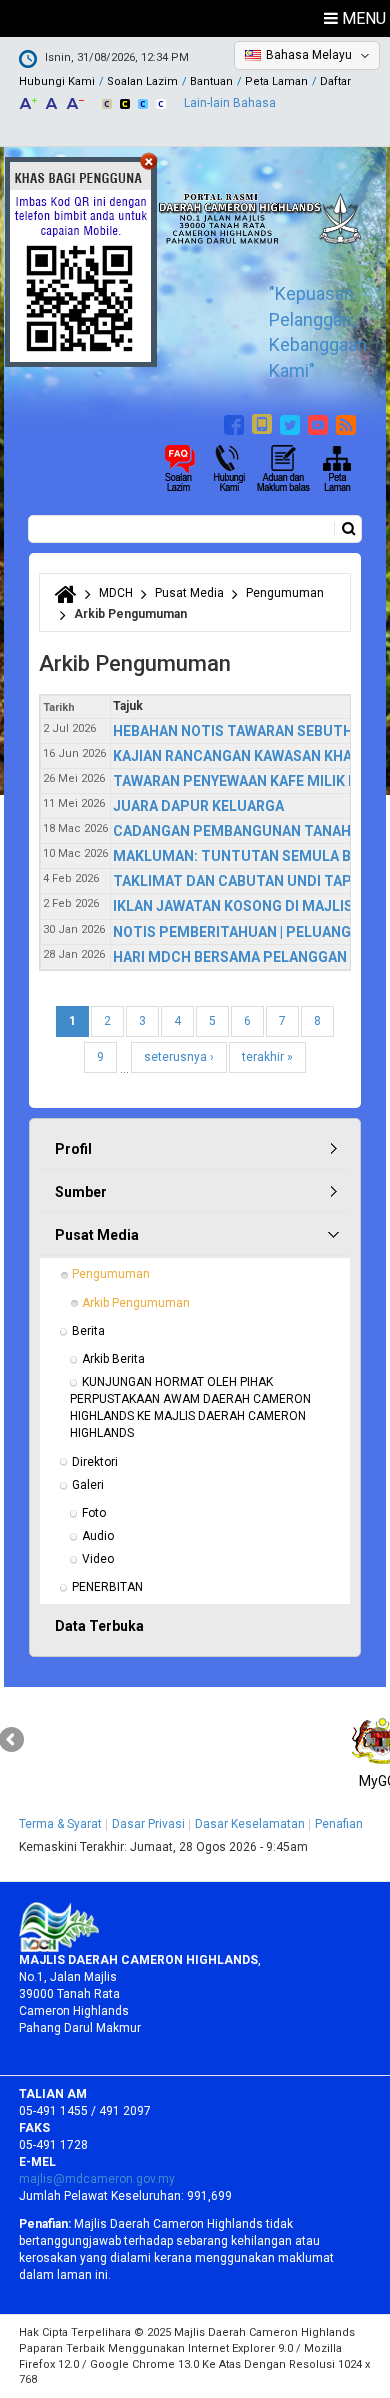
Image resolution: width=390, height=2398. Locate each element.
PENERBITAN (107, 1587)
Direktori (95, 1462)
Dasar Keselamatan (250, 1824)
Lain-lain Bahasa (230, 103)
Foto (94, 1513)
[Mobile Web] (264, 422)
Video (98, 1559)
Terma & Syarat (60, 1824)
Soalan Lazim (142, 81)
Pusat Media (189, 593)
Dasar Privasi (148, 1824)
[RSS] (348, 422)
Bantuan (211, 81)
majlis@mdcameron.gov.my (97, 2179)
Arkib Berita (113, 1359)
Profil (73, 1149)
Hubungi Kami (57, 81)
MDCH (116, 593)
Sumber (81, 1192)
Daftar (335, 81)
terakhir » (267, 1057)
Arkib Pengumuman (136, 1303)
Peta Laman (276, 81)
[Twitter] (292, 422)
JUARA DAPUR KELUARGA (198, 806)
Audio (98, 1536)
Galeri (88, 1485)
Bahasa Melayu (309, 55)
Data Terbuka (99, 1626)
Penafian (339, 1824)
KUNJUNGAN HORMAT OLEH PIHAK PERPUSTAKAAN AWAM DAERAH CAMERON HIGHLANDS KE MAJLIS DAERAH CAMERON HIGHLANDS (192, 1407)
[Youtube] (320, 422)
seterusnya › (179, 1057)
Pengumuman (285, 593)
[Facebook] (236, 422)
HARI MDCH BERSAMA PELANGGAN (230, 957)
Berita (88, 1331)
